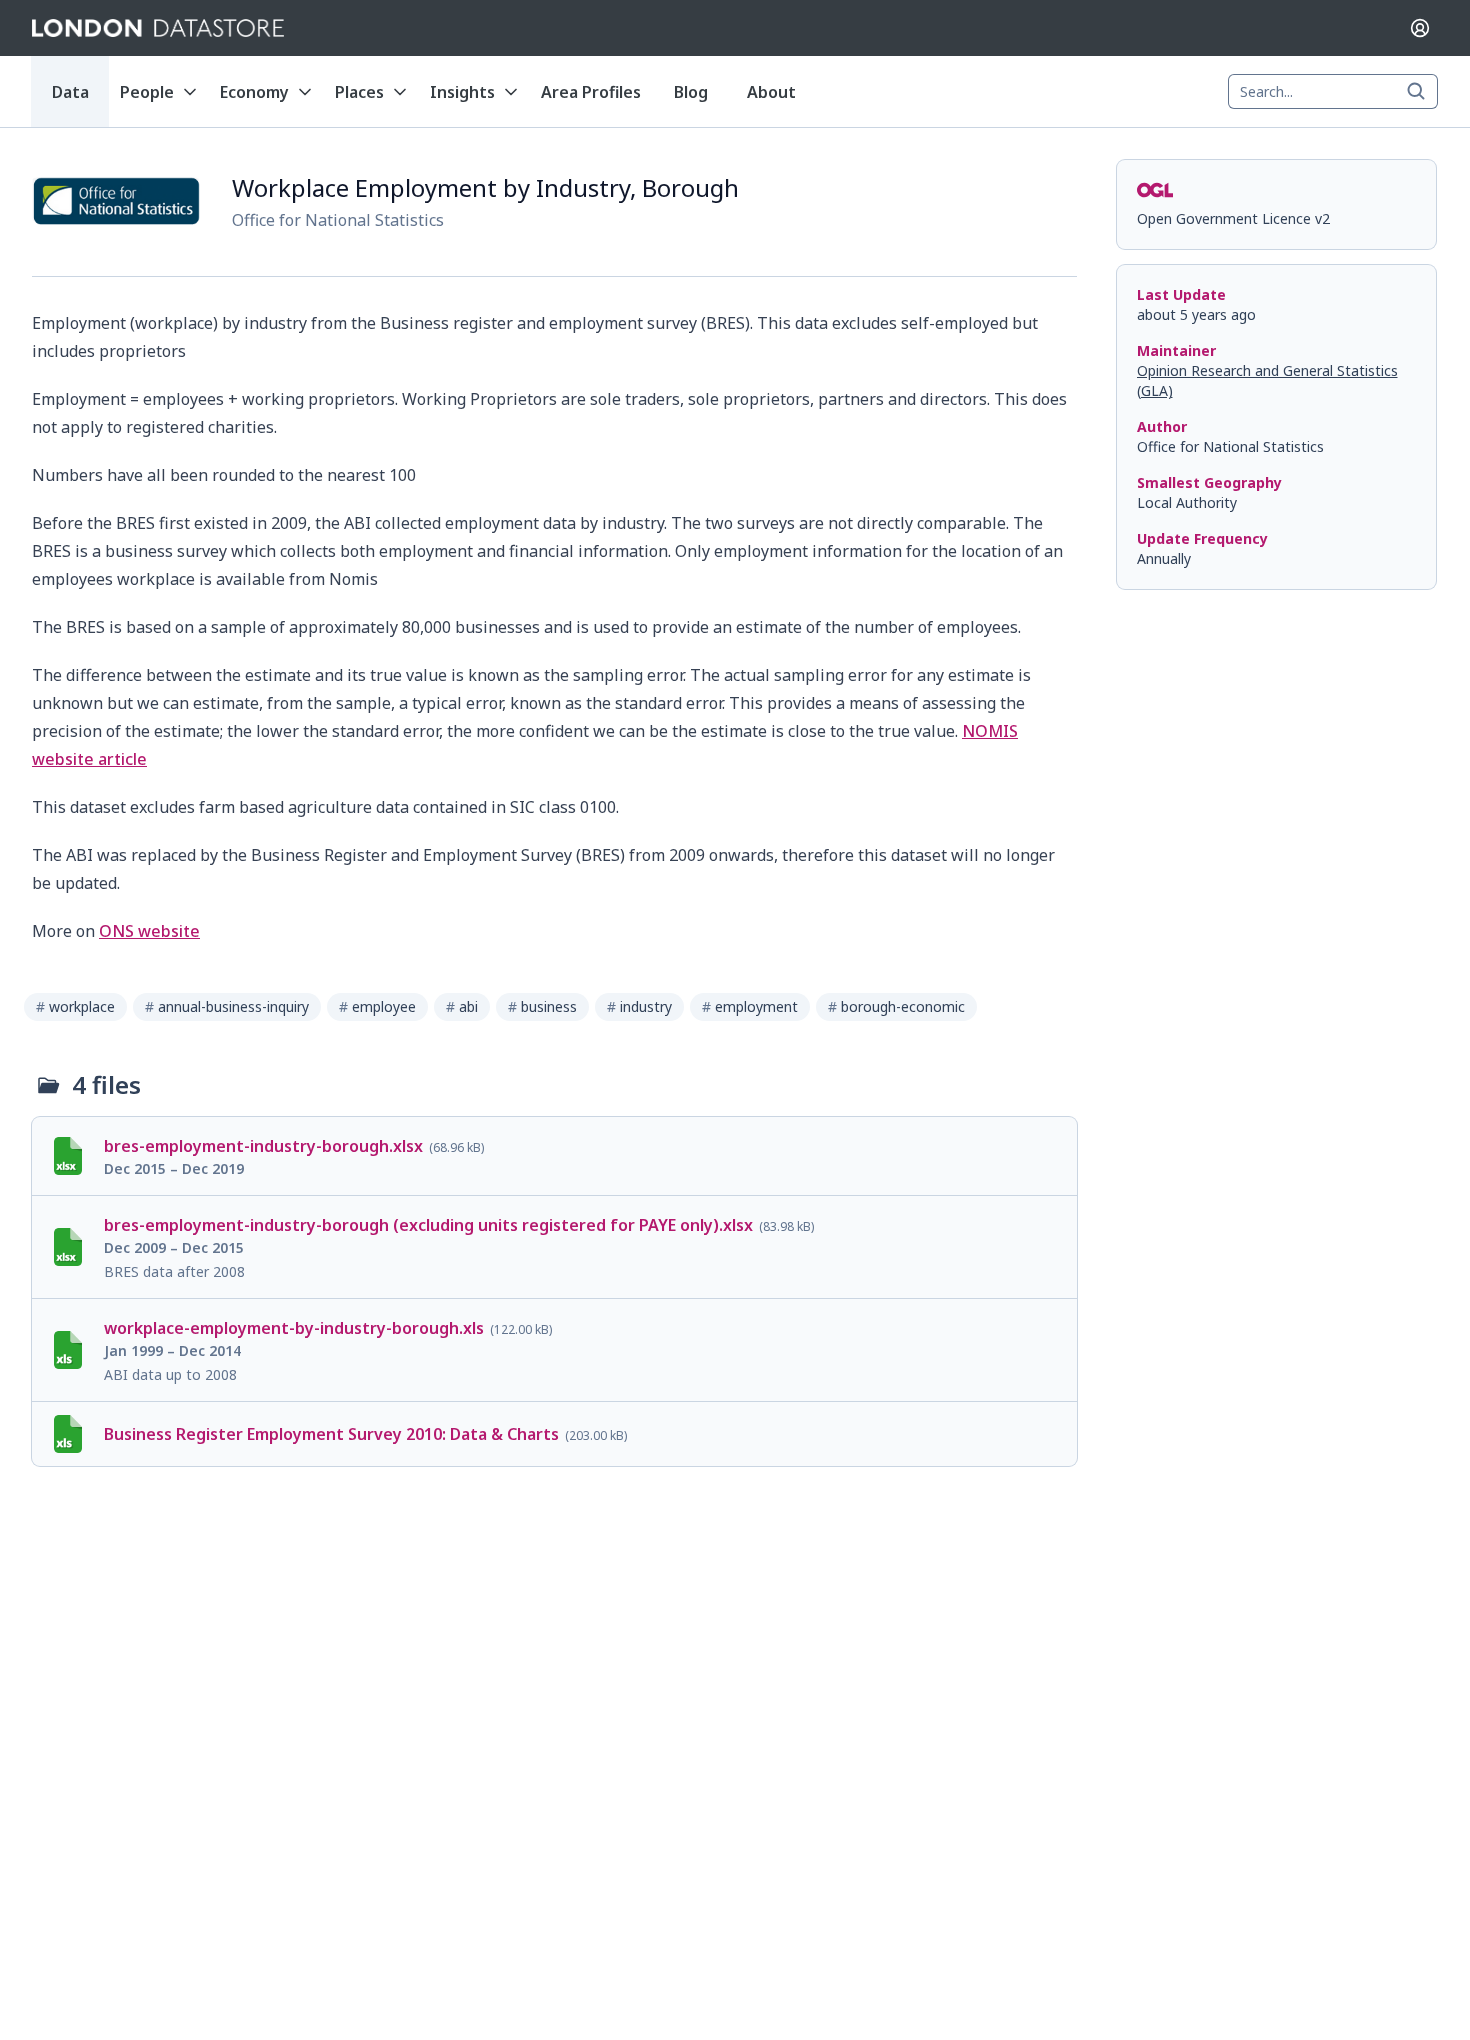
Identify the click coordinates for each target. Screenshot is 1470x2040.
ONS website (149, 931)
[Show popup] (1422, 92)
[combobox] (1333, 92)
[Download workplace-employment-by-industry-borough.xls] (554, 1350)
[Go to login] (1420, 28)
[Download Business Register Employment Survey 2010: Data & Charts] (554, 1434)
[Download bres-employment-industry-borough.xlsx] (554, 1156)
